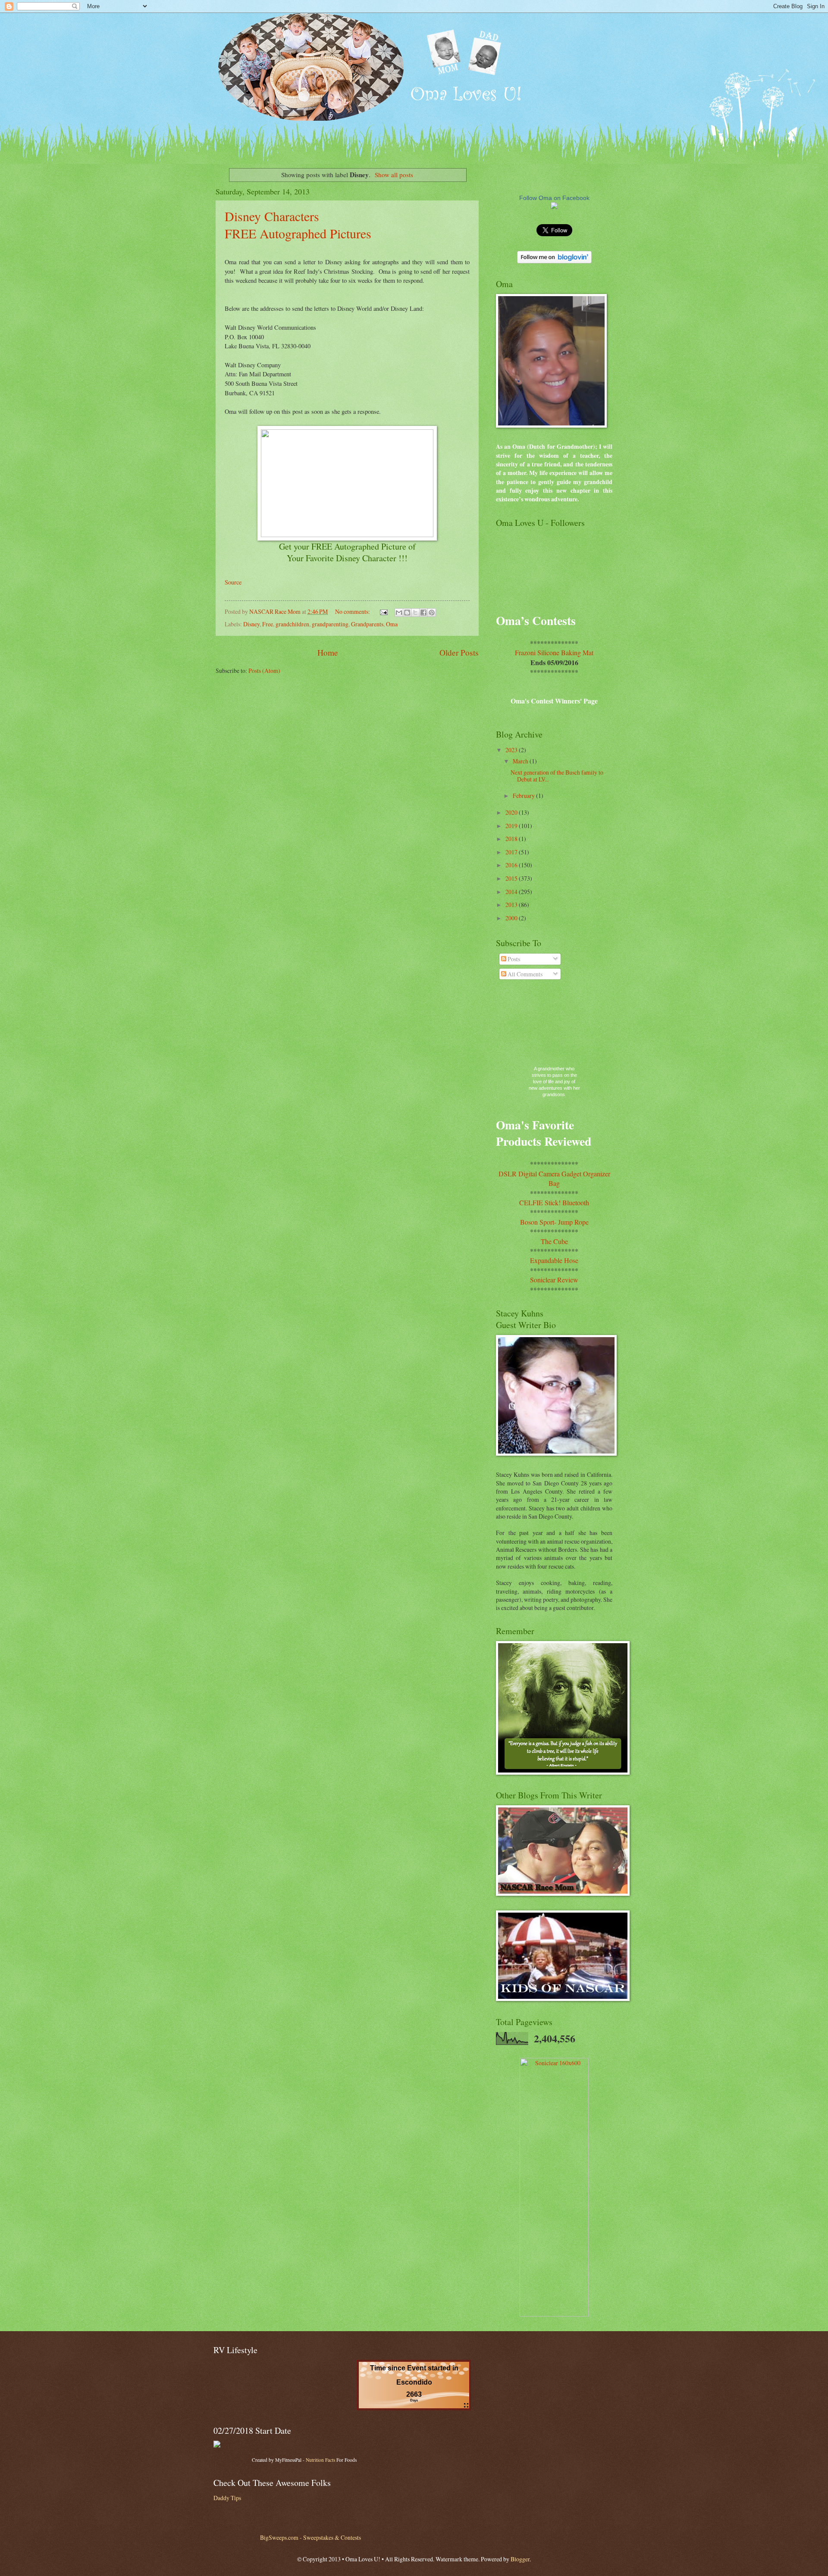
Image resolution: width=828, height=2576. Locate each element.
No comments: (353, 611)
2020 (512, 812)
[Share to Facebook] (423, 613)
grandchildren (292, 624)
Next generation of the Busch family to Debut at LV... (557, 776)
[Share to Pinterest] (432, 613)
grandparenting (330, 624)
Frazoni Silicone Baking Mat (554, 652)
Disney (251, 624)
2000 (512, 918)
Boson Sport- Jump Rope (554, 1222)
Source (233, 582)
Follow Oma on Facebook (554, 198)
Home (328, 652)
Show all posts (394, 175)
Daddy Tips (227, 2498)
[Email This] (399, 613)
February (524, 796)
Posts (513, 959)
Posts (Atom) (264, 671)
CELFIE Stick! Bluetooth (554, 1202)
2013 (512, 905)
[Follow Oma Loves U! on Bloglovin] (554, 261)
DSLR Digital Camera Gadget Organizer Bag (554, 1178)
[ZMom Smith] (554, 207)
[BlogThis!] (407, 613)
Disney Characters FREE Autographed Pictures (298, 225)
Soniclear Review (554, 1280)
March (521, 761)
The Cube (554, 1241)
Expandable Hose (554, 1260)
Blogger (520, 2559)
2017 (512, 852)
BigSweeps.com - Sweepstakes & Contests (310, 2537)
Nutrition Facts (320, 2460)
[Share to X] (415, 613)
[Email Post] (383, 611)
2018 (512, 839)
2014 (512, 892)
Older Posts (459, 652)
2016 (512, 865)
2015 (512, 878)
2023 (512, 750)
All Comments (524, 974)
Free (268, 624)
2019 (512, 826)
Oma (392, 624)
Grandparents (367, 624)
